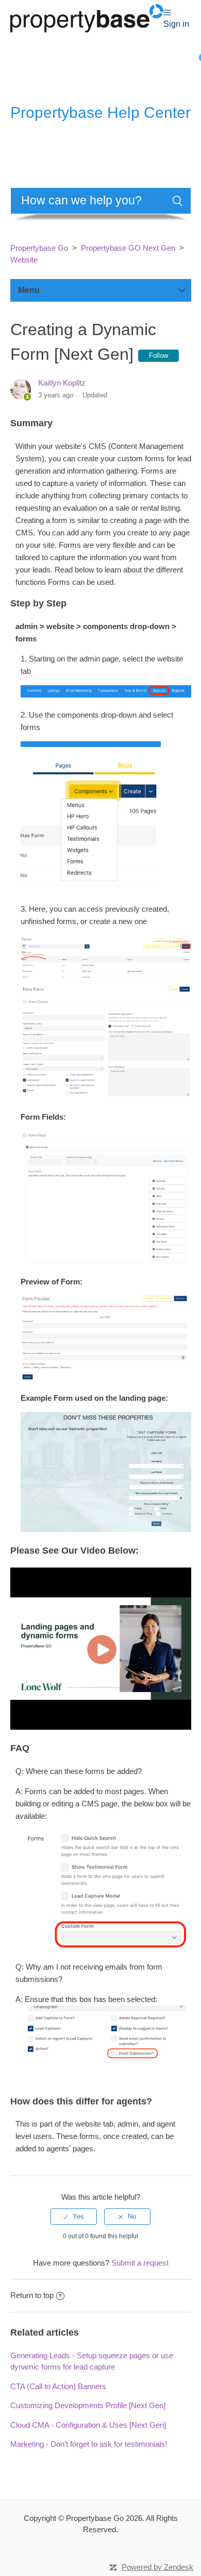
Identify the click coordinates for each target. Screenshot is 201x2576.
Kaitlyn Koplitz (62, 383)
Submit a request (140, 2263)
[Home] (87, 17)
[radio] (74, 2217)
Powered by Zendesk (157, 2567)
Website (24, 260)
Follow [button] (158, 355)
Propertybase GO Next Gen (128, 248)
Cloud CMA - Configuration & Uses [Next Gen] (88, 2425)
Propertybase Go (39, 248)
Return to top (32, 2295)
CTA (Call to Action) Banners (58, 2386)
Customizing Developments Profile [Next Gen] (88, 2405)
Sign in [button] (176, 24)
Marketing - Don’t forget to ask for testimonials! (89, 2444)
